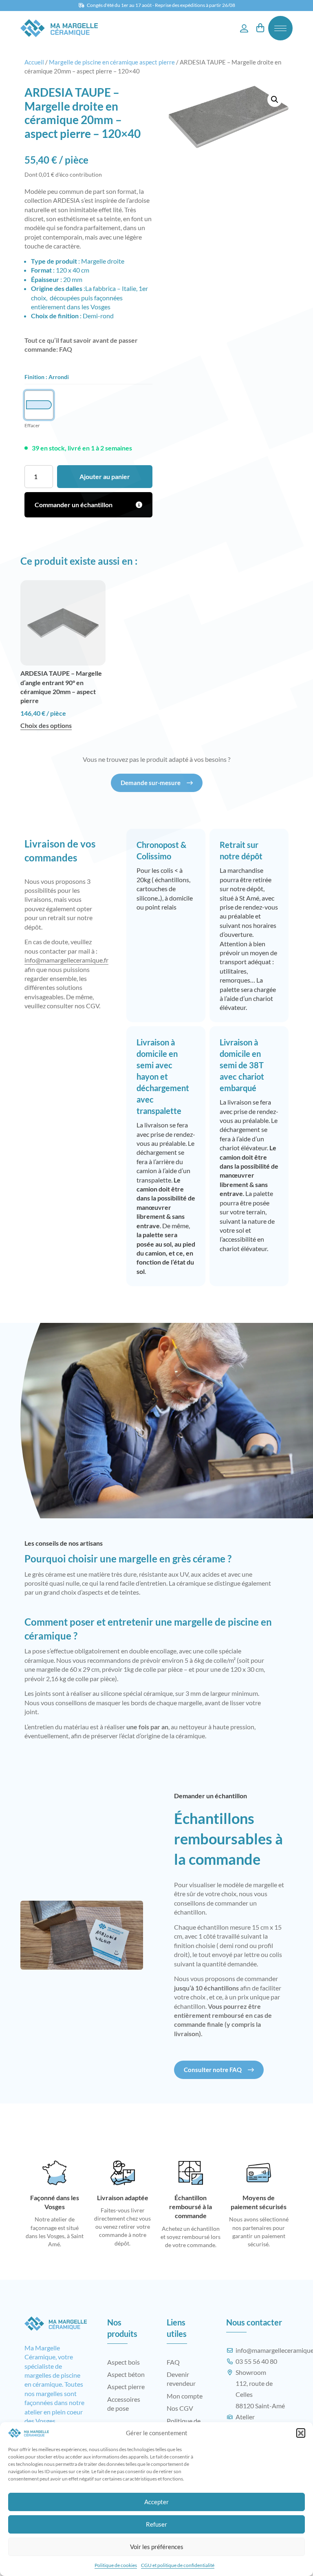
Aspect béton (126, 2374)
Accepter (156, 2502)
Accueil (34, 62)
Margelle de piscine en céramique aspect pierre (112, 62)
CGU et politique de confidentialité (178, 2565)
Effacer (32, 425)
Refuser (156, 2524)
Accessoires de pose (124, 2404)
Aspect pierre (126, 2386)
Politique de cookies (116, 2565)
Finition (34, 377)
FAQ (66, 349)
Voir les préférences (157, 2547)
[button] (301, 2433)
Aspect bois (123, 2362)
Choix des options (46, 725)
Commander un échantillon (74, 505)
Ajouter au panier (105, 476)
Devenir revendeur (181, 2379)
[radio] (39, 405)
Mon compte (185, 2396)
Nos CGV (180, 2408)
